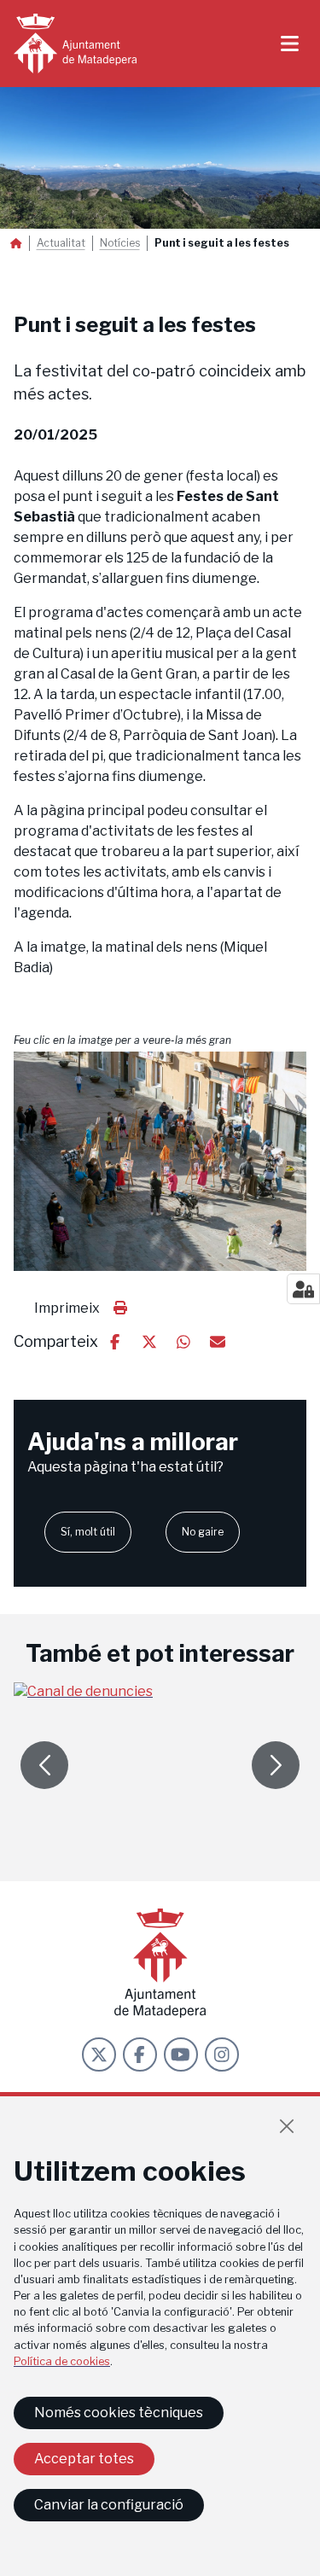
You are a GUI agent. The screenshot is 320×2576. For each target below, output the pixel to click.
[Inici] (75, 44)
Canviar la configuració (109, 2505)
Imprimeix (67, 1308)
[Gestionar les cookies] (303, 1289)
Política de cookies (62, 2361)
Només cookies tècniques (119, 2413)
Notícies (120, 243)
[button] (160, 1161)
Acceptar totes (84, 2459)
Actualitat (61, 243)
